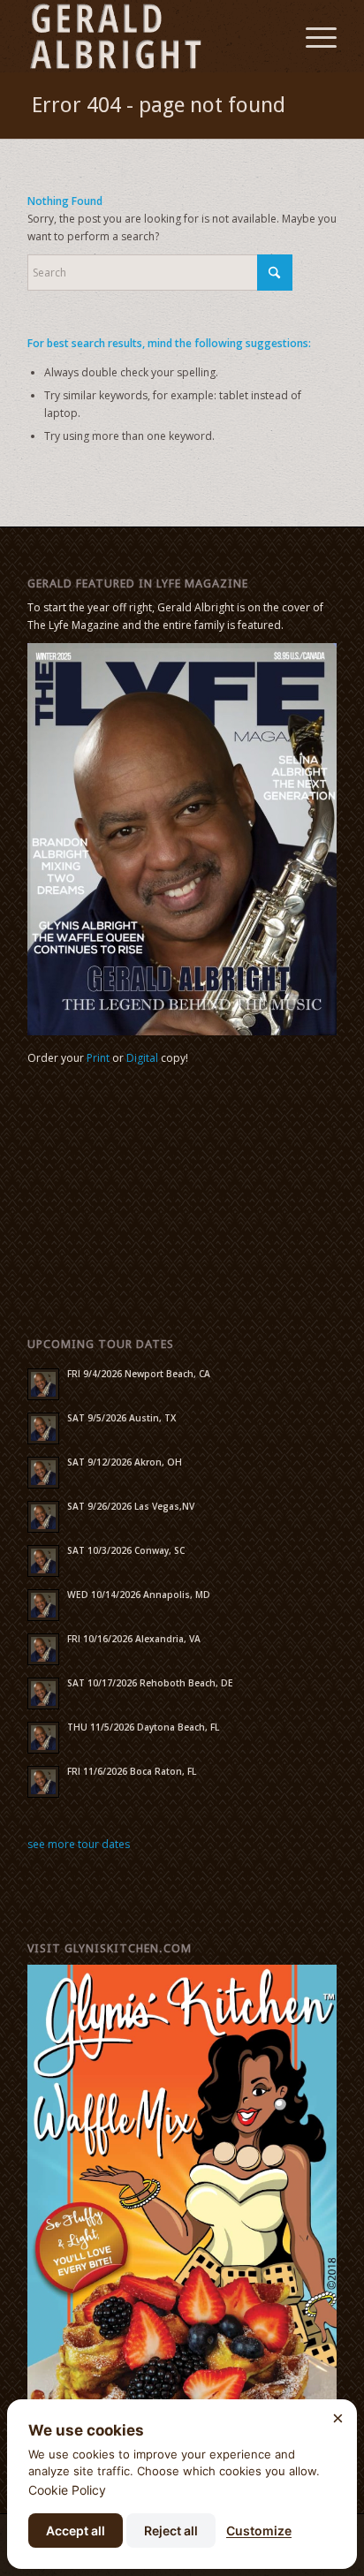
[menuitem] (312, 36)
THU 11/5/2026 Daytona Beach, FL (143, 1727)
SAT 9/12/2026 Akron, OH (125, 1462)
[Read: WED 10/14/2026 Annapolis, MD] (43, 1605)
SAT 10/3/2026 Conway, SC (126, 1550)
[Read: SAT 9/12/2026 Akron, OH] (43, 1473)
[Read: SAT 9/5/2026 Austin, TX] (43, 1428)
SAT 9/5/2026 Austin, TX (121, 1418)
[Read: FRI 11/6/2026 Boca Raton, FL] (43, 1782)
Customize (259, 2531)
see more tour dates (79, 1844)
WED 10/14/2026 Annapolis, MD (139, 1595)
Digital (142, 1058)
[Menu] (312, 36)
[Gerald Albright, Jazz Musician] (151, 36)
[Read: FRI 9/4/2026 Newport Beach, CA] (43, 1384)
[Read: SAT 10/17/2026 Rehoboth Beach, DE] (43, 1693)
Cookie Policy (67, 2490)
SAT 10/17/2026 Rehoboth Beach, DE (150, 1683)
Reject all (171, 2531)
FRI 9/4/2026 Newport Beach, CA (139, 1374)
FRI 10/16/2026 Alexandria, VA (134, 1639)
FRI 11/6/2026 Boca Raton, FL (132, 1771)
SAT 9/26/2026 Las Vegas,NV (131, 1506)
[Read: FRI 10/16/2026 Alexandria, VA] (43, 1649)
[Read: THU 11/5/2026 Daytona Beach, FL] (43, 1738)
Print (98, 1058)
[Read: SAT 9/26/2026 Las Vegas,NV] (43, 1517)
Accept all (76, 2531)
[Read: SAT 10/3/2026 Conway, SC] (43, 1561)
